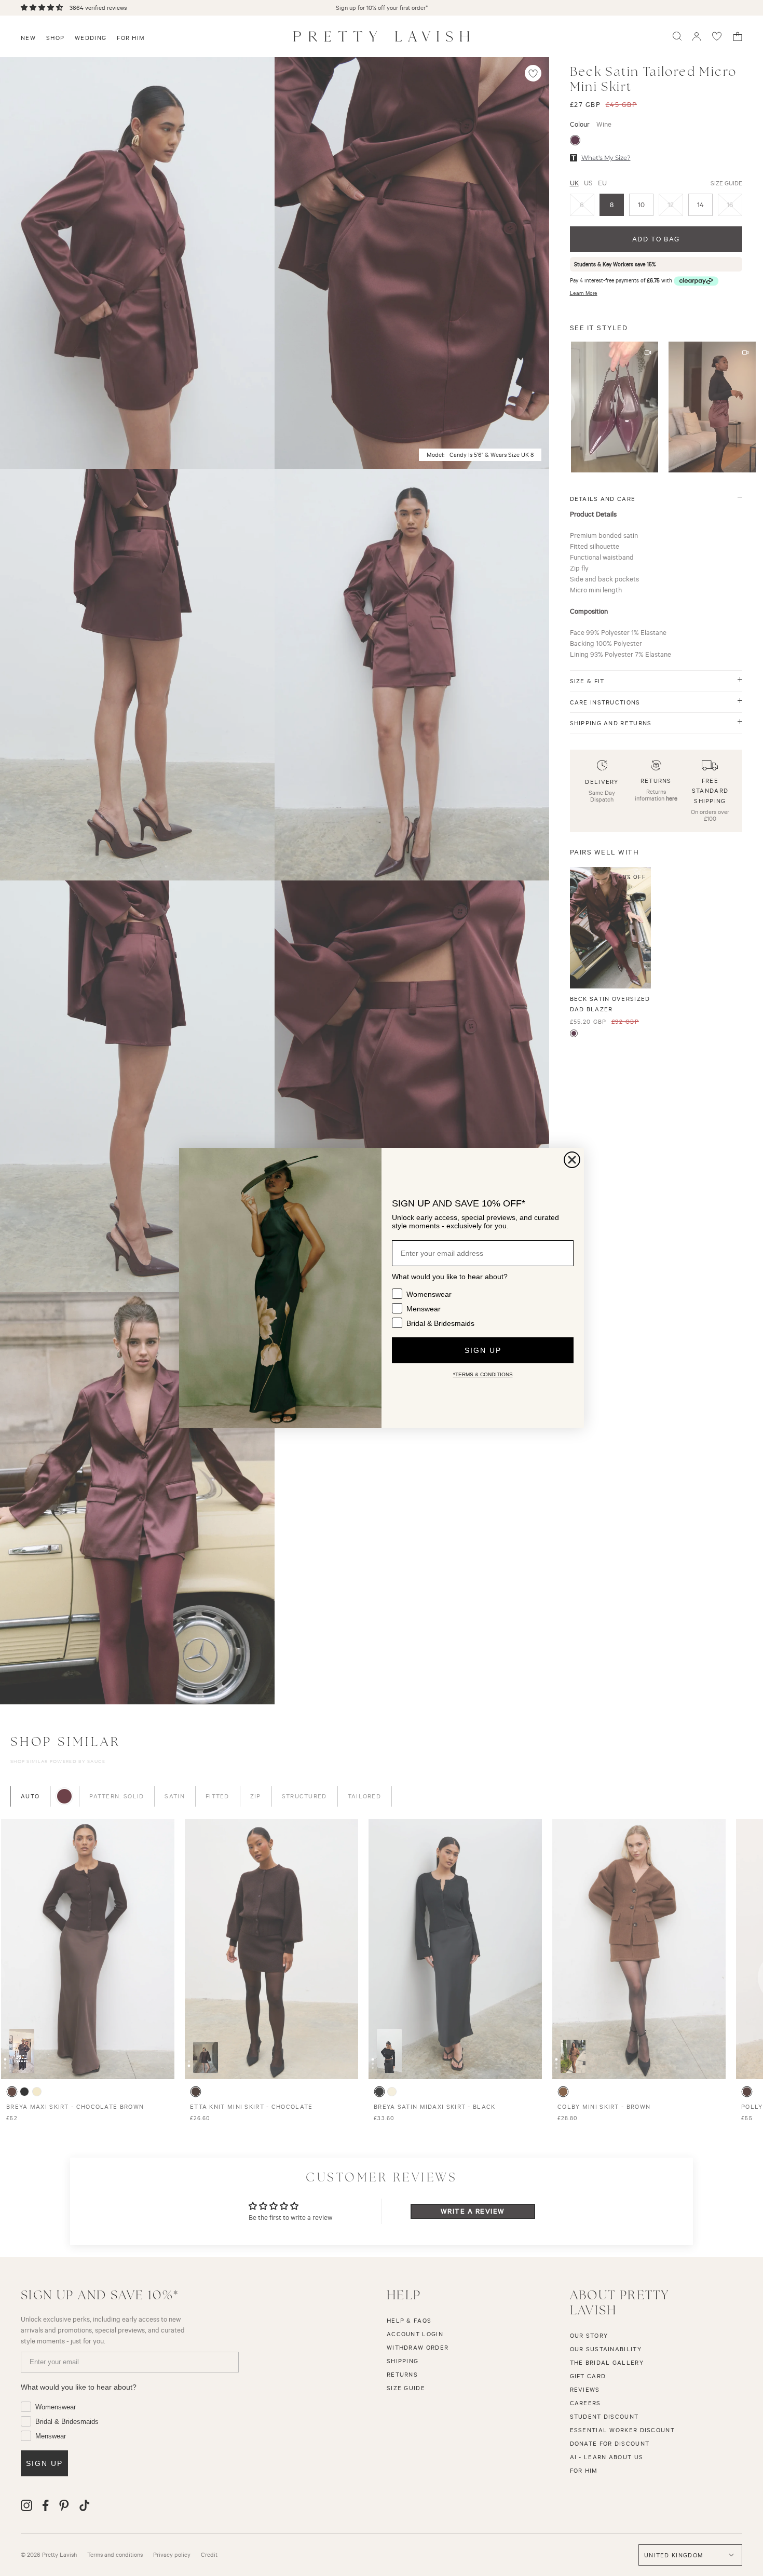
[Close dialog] (572, 1160)
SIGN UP (483, 1350)
